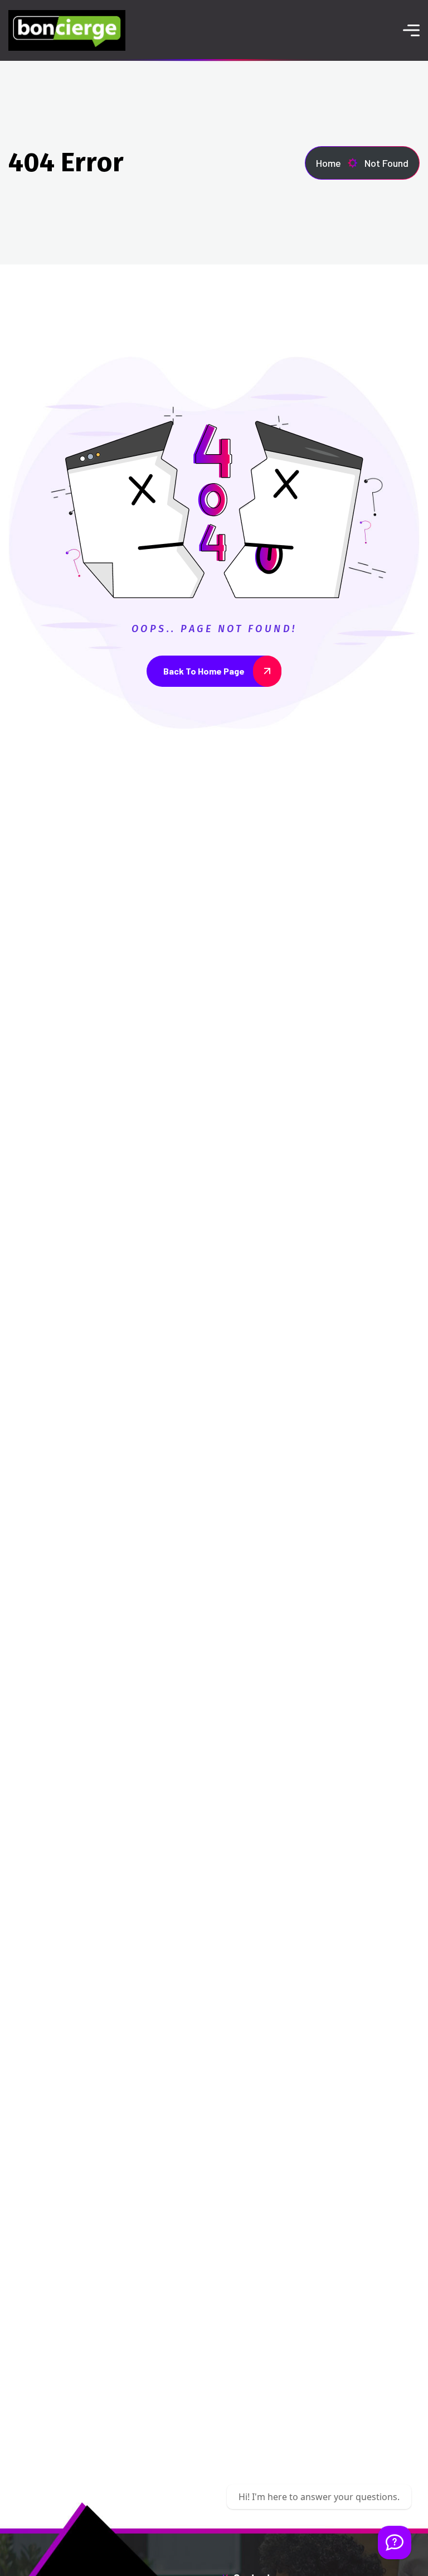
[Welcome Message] (395, 2543)
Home (329, 163)
